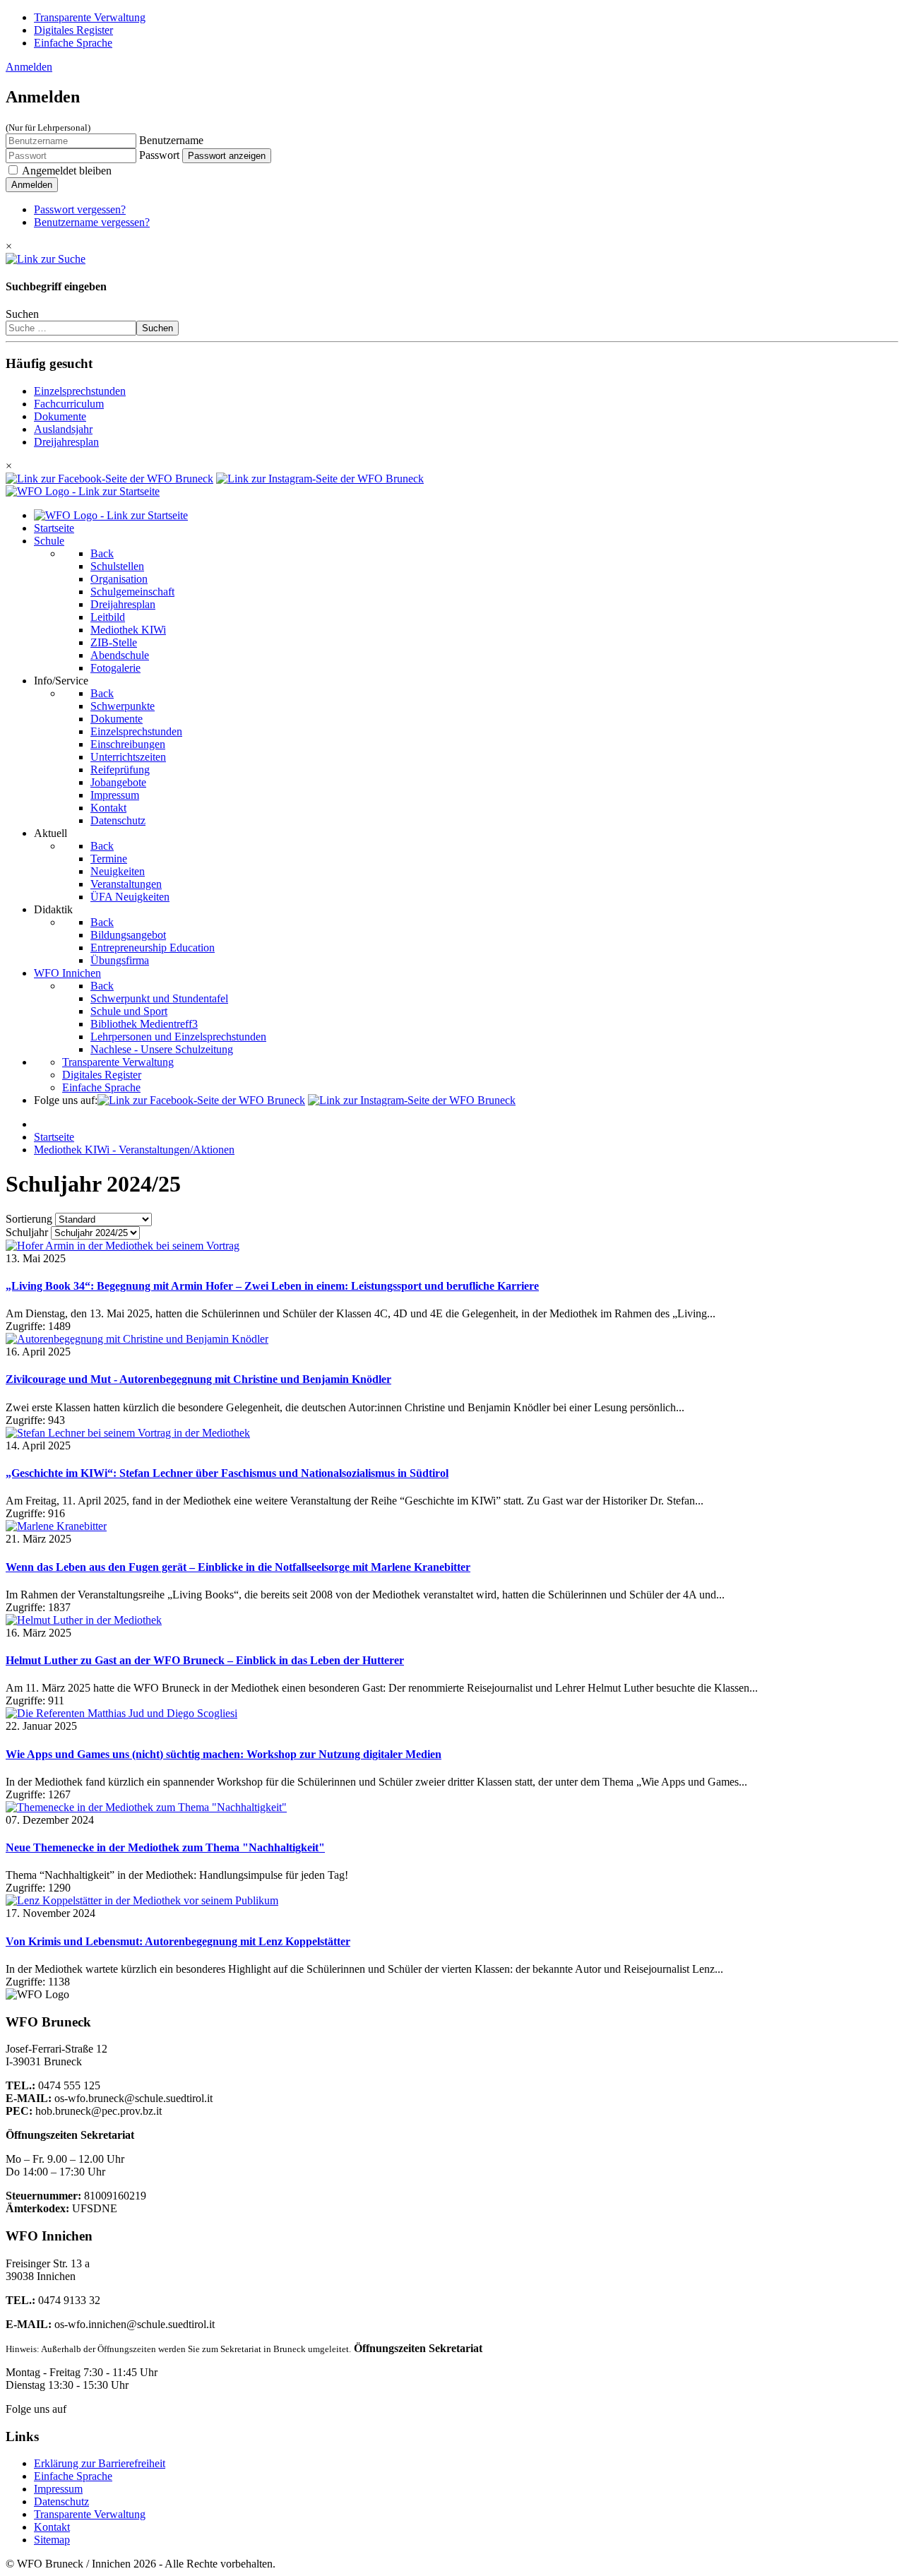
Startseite (54, 1137)
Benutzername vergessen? (92, 222)
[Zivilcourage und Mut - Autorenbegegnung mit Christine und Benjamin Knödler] (137, 1339)
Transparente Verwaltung (90, 17)
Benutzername (171, 140)
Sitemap (52, 2540)
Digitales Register (73, 30)
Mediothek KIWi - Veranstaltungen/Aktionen (134, 1150)
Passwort (159, 155)
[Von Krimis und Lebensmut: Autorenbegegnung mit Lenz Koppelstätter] (142, 1900)
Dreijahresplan (66, 442)
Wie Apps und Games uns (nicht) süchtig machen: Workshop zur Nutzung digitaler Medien (224, 1754)
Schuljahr (27, 1232)
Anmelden (29, 67)
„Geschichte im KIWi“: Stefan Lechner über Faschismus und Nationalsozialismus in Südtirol (227, 1473)
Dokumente (60, 416)
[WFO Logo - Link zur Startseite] (83, 491)
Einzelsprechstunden (80, 391)
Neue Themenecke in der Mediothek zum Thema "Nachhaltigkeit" (165, 1847)
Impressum (58, 2489)
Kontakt (52, 2527)
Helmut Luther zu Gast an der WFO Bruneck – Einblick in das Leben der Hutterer (205, 1660)
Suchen (22, 314)
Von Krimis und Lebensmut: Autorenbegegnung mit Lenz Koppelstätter (178, 1941)
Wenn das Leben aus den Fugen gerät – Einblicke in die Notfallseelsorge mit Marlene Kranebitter (238, 1567)
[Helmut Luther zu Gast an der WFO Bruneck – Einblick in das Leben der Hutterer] (84, 1620)
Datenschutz (61, 2501)
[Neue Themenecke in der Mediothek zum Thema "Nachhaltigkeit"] (146, 1807)
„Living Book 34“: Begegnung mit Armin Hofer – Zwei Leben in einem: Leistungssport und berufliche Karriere (272, 1286)
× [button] (9, 246)
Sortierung (29, 1219)
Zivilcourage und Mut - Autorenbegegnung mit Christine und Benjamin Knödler (198, 1379)
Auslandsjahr (63, 429)
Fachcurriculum (69, 404)
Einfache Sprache (73, 43)
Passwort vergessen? (80, 209)
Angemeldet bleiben (67, 171)
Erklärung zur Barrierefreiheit (100, 2463)
